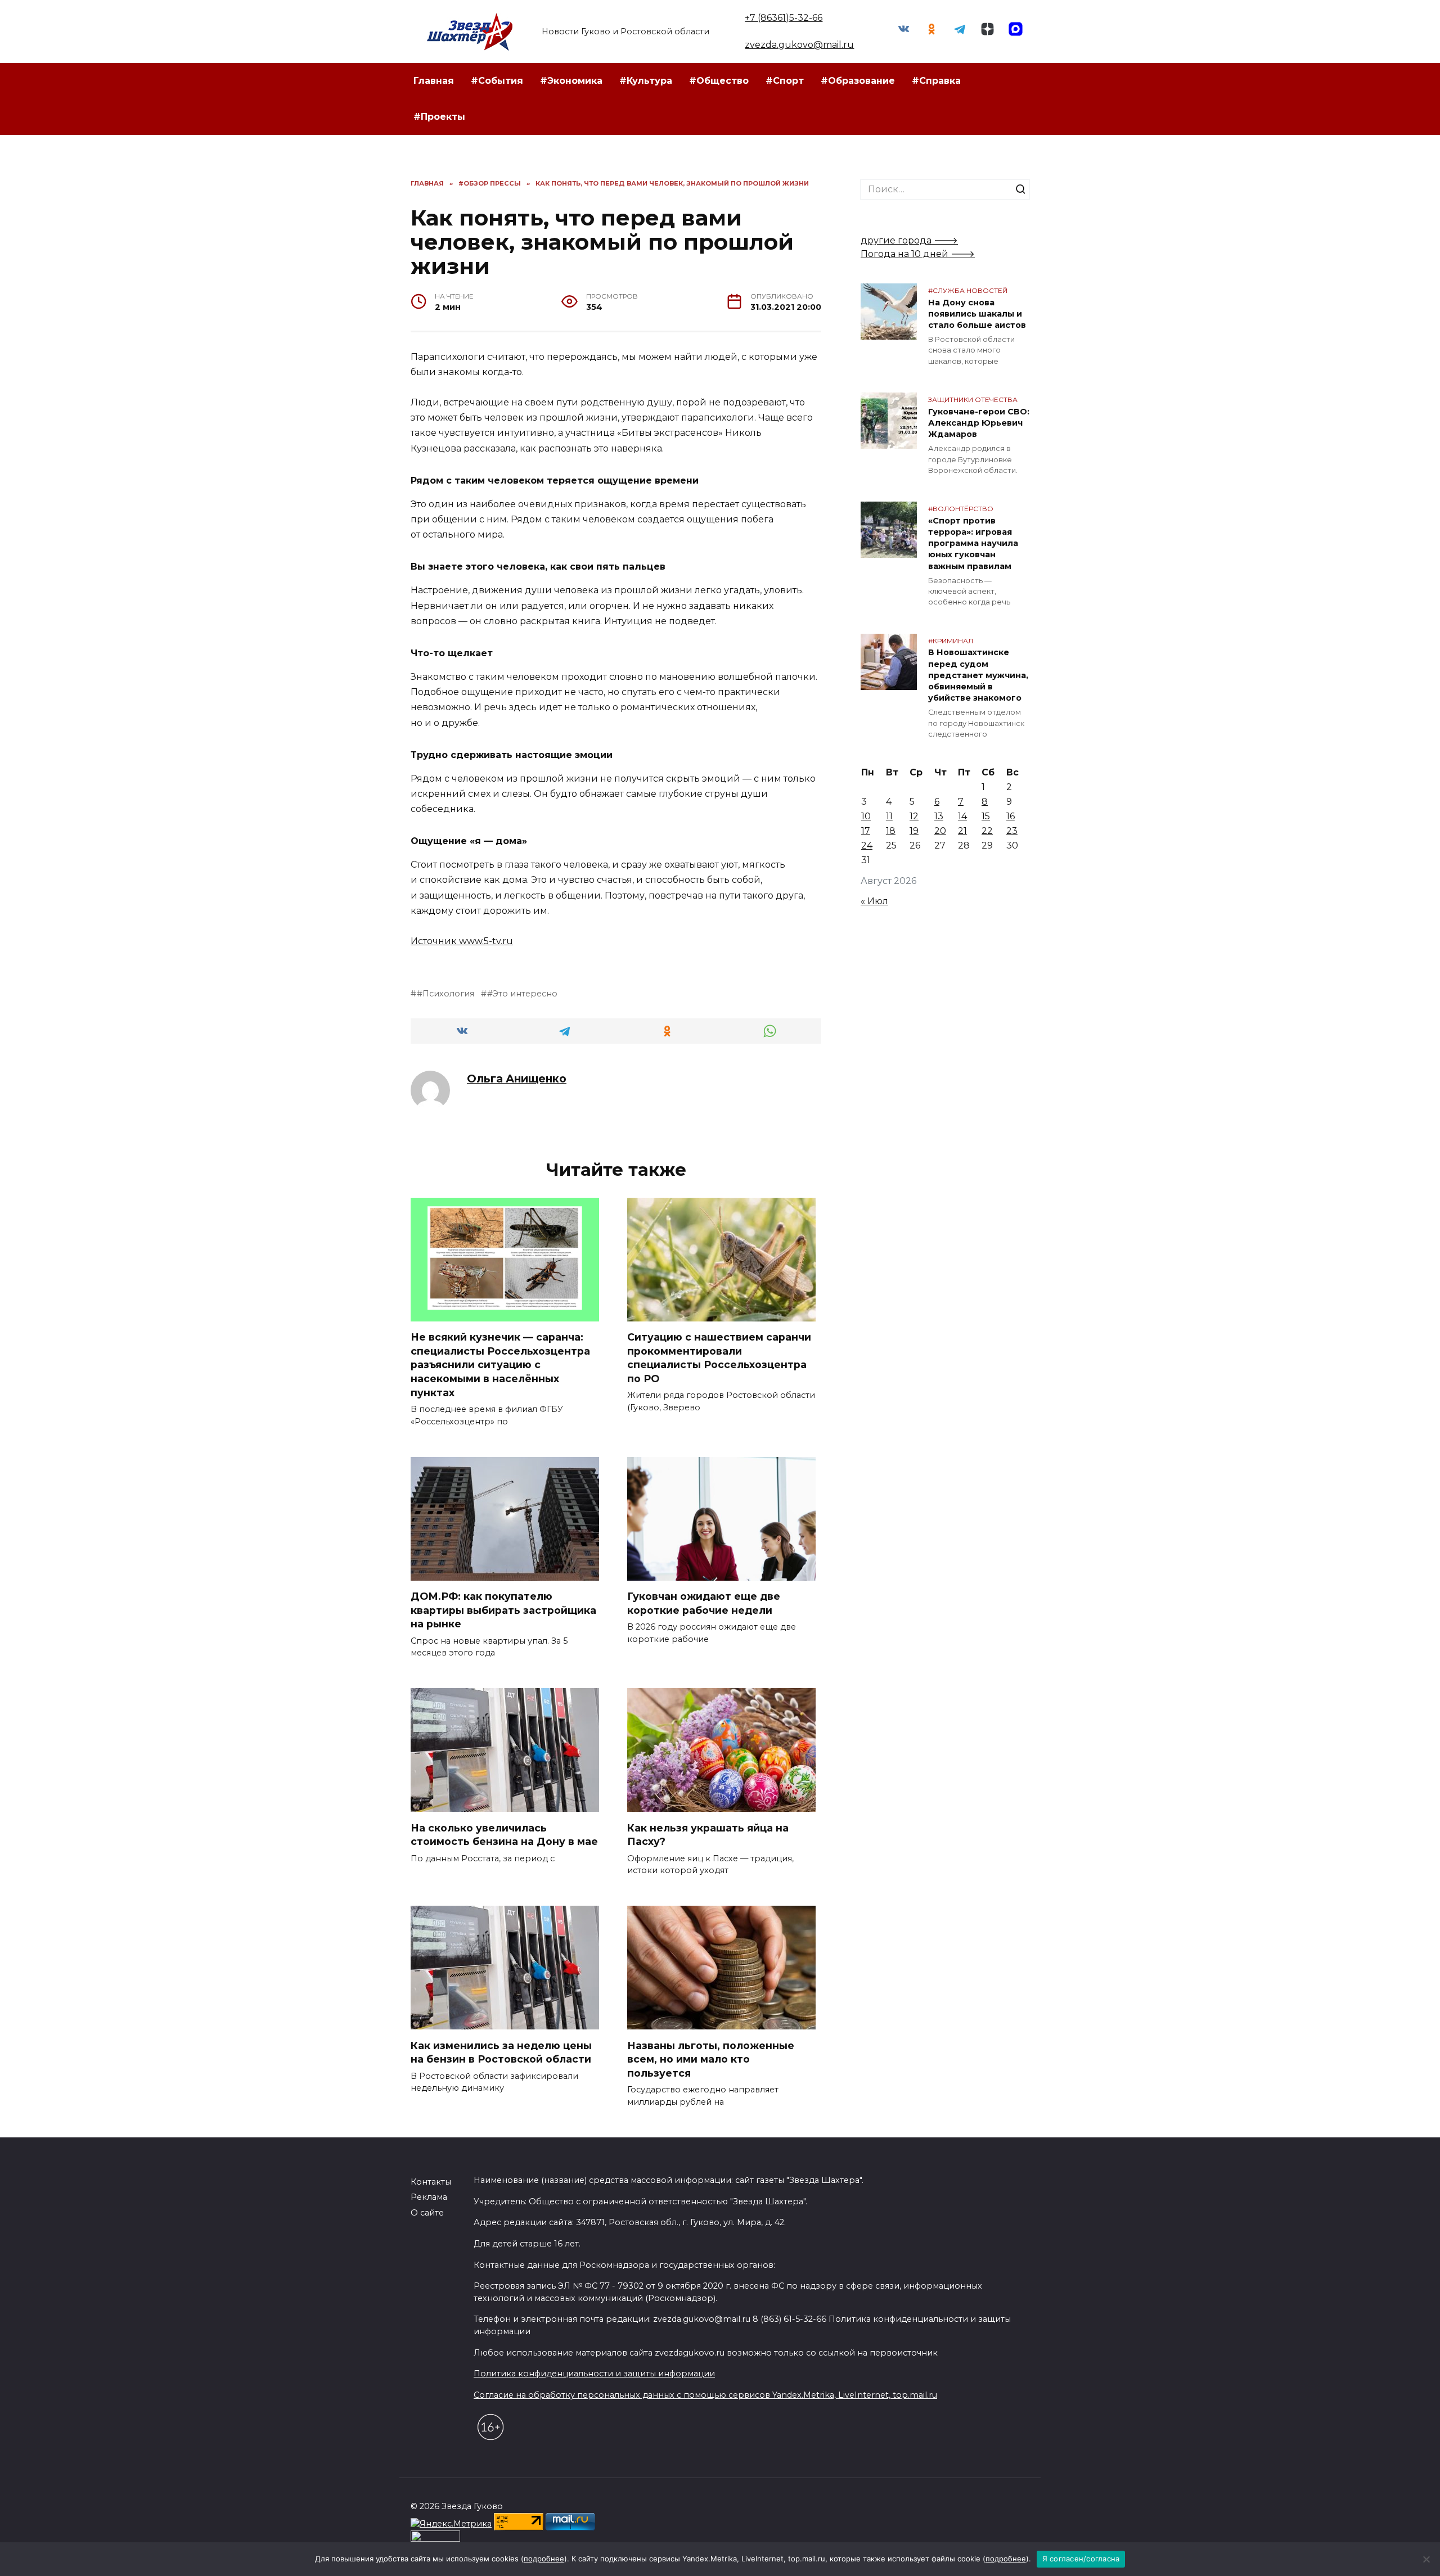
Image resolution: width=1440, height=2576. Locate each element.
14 (962, 816)
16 (1011, 816)
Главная (434, 81)
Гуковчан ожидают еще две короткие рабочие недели (704, 1603)
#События (497, 81)
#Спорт (785, 81)
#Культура (646, 81)
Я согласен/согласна (1081, 2559)
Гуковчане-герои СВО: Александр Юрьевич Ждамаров (979, 423)
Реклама (429, 2197)
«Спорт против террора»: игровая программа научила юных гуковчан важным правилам (973, 543)
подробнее (544, 2559)
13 (939, 816)
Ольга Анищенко (517, 1079)
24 (867, 845)
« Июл (874, 901)
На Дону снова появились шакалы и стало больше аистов (977, 314)
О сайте (427, 2213)
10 (866, 816)
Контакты (431, 2182)
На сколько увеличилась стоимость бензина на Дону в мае (504, 1834)
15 (986, 816)
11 (889, 816)
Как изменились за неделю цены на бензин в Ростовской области (501, 2052)
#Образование (858, 81)
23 (1012, 831)
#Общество (719, 81)
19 (914, 831)
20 (940, 831)
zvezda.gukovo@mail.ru (799, 45)
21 (962, 831)
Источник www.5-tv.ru (462, 941)
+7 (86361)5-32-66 (784, 18)
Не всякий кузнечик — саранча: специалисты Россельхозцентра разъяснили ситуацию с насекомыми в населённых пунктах (500, 1365)
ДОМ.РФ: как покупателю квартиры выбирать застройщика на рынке (503, 1610)
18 (891, 831)
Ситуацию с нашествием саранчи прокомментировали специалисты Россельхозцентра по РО (719, 1358)
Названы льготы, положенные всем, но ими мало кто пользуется (711, 2059)
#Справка (936, 81)
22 (987, 831)
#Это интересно (522, 994)
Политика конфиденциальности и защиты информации (594, 2374)
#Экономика (571, 81)
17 (866, 831)
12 (914, 816)
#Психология (445, 994)
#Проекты (439, 117)
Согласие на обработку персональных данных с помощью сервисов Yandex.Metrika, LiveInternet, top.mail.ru (705, 2395)
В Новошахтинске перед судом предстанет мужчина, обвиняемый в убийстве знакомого (978, 676)
